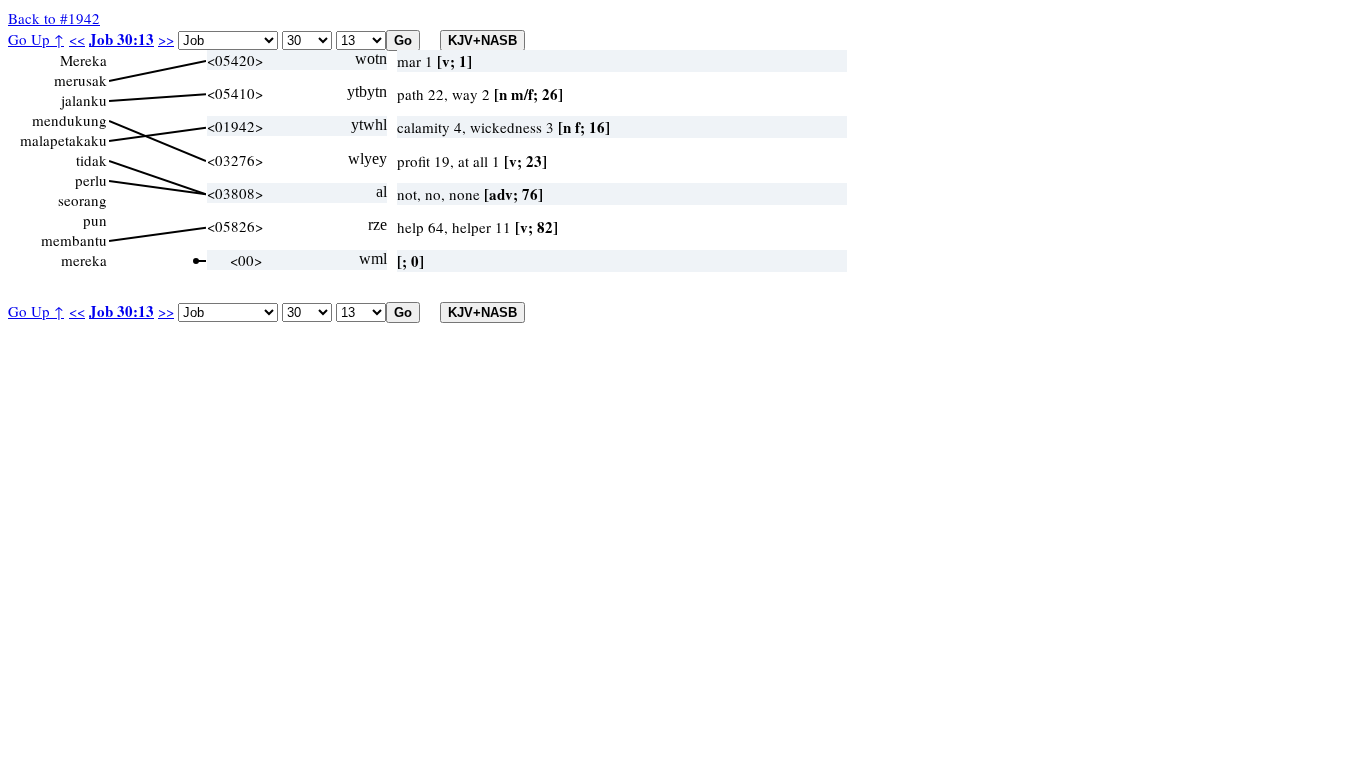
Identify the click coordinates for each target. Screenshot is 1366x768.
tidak (91, 160)
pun (95, 220)
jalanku (84, 100)
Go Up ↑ (36, 39)
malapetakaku (63, 140)
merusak (80, 80)
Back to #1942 (54, 18)
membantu (74, 240)
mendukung (69, 120)
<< (77, 39)
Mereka (83, 60)
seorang (82, 200)
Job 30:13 (121, 39)
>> (166, 39)
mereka (84, 260)
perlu (91, 180)
